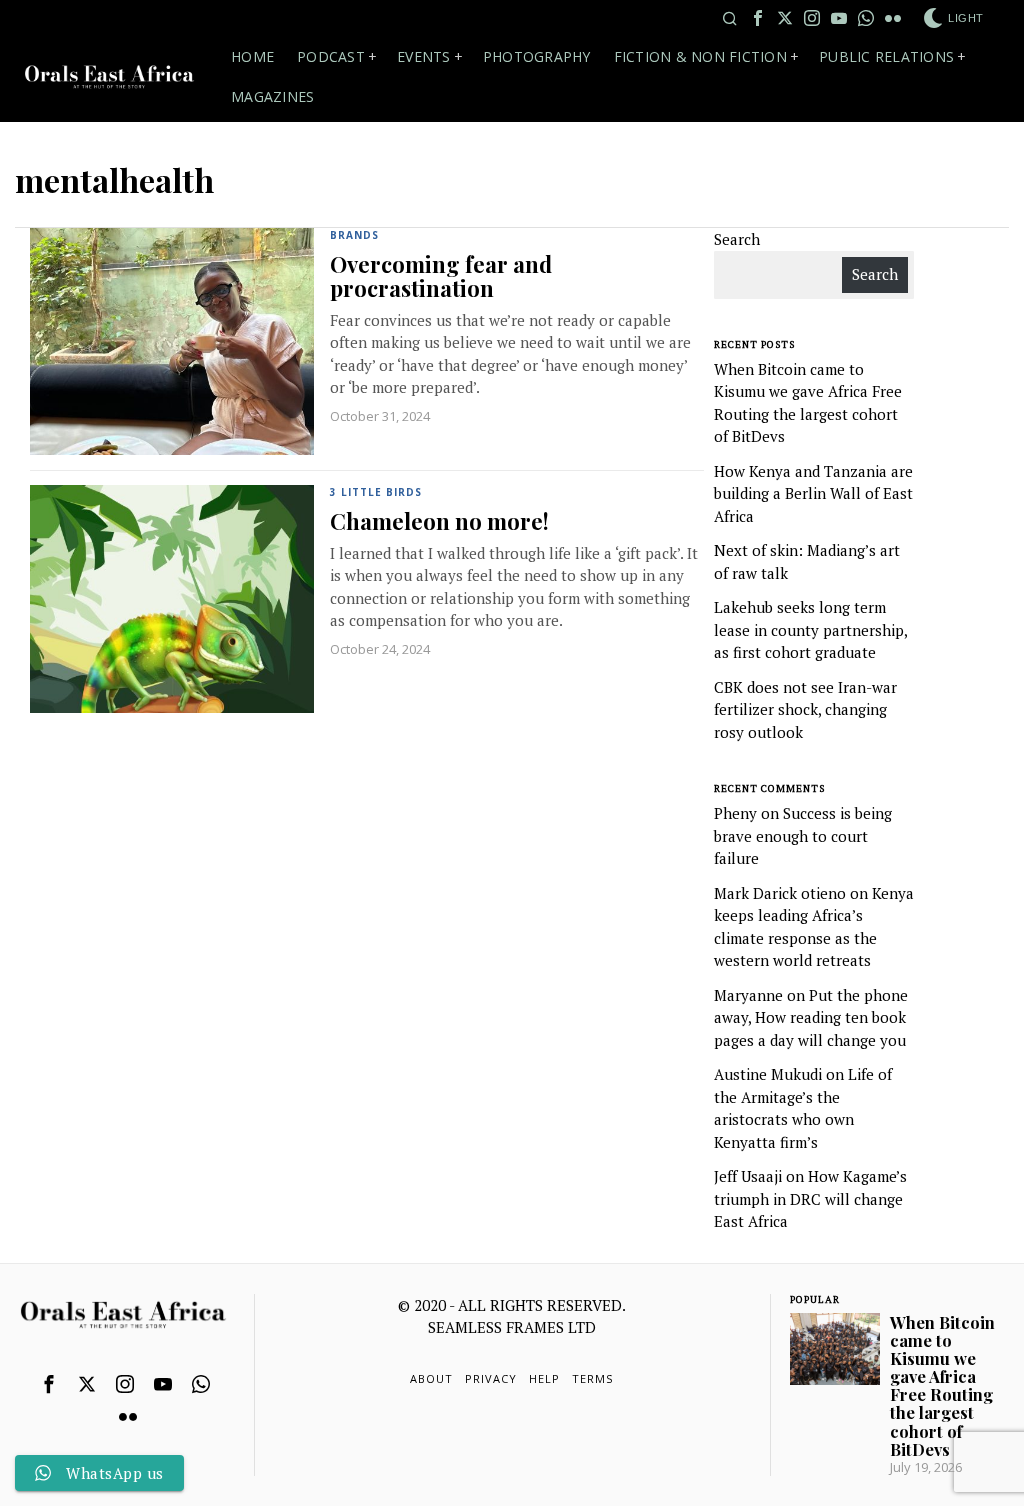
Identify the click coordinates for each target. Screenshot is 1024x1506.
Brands (354, 235)
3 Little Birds (376, 492)
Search (737, 239)
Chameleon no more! (439, 521)
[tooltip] (758, 18)
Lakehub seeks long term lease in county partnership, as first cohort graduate (810, 629)
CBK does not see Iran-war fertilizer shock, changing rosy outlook (805, 709)
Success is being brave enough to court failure (803, 835)
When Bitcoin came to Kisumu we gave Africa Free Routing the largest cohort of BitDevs (942, 1385)
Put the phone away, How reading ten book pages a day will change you (811, 1017)
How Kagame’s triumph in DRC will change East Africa (810, 1198)
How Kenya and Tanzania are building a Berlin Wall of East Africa (813, 493)
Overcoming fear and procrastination (441, 276)
